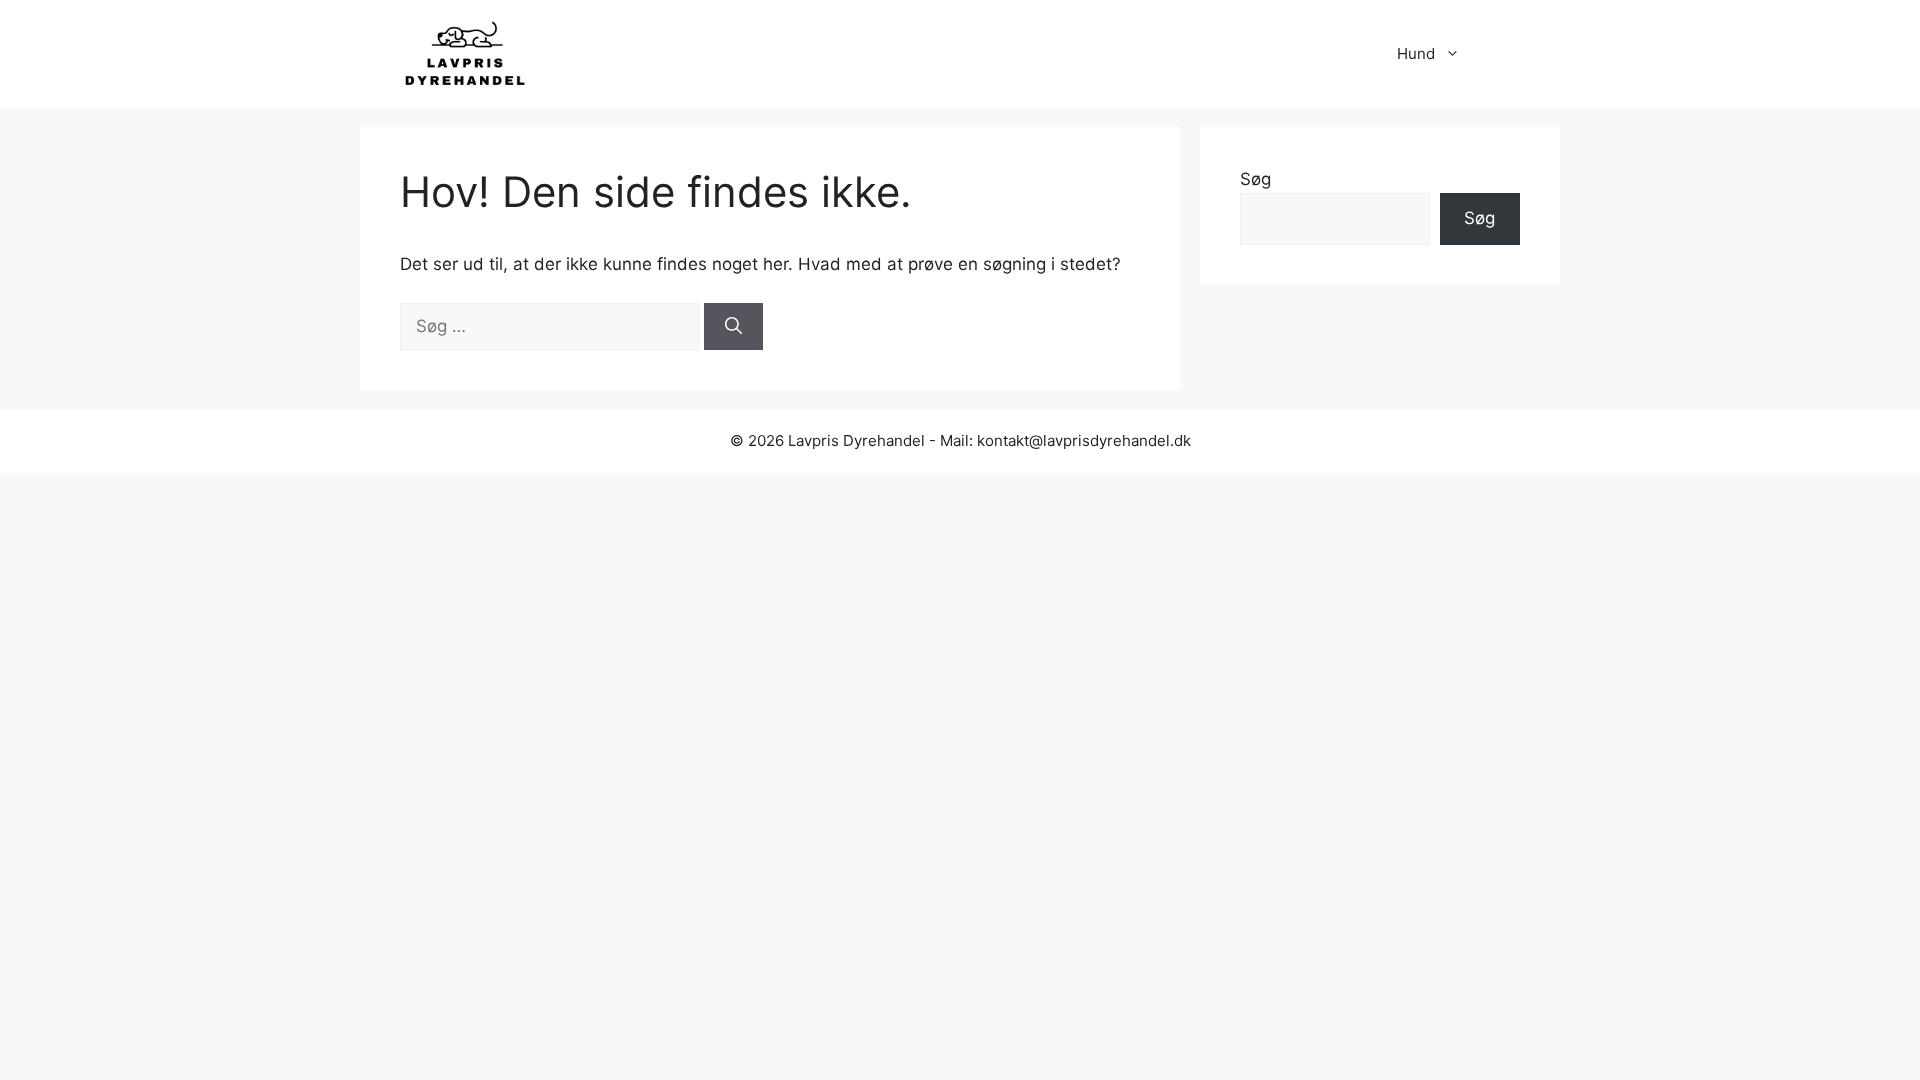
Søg (1255, 179)
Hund (1416, 53)
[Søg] (733, 327)
